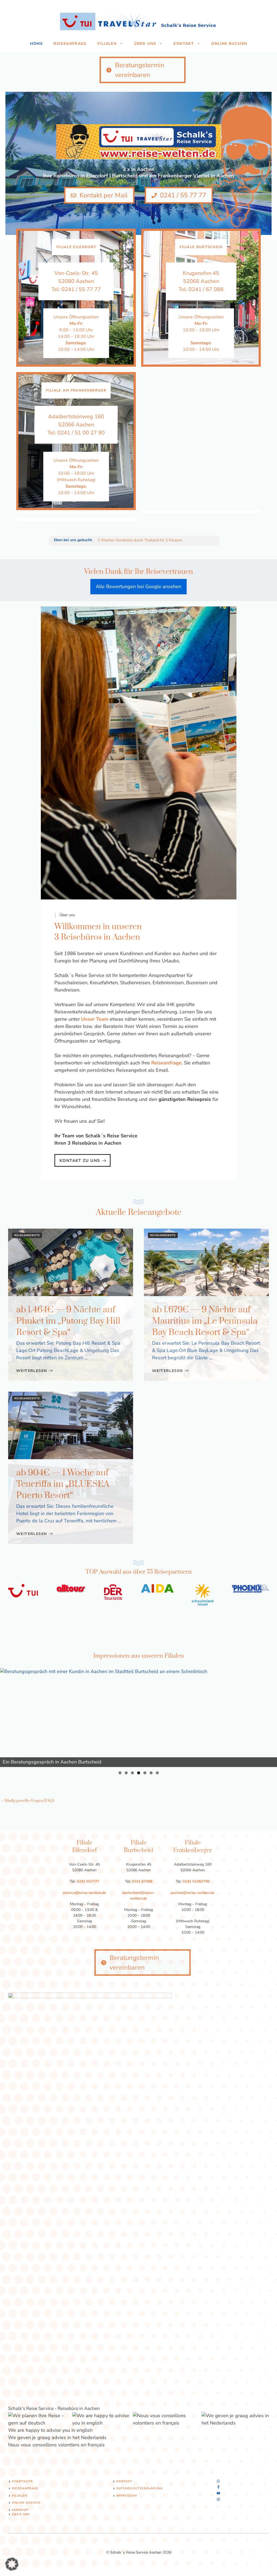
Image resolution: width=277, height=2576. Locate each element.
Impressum (127, 2496)
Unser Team (95, 1019)
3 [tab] (132, 1773)
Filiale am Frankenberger (76, 390)
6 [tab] (151, 1773)
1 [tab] (120, 1773)
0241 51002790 (196, 1881)
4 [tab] (139, 1773)
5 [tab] (145, 1773)
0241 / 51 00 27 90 (81, 433)
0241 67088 (142, 1881)
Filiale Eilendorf (76, 247)
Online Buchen (229, 44)
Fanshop (20, 2510)
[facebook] (218, 2493)
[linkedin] (218, 2499)
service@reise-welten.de (85, 1893)
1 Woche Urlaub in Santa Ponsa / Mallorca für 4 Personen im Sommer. (157, 540)
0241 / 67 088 (206, 289)
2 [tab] (126, 1773)
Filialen (107, 44)
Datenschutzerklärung (140, 2488)
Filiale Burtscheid (201, 247)
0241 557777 (88, 1881)
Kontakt (184, 44)
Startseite (22, 2481)
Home (37, 44)
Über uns (145, 44)
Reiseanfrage (70, 44)
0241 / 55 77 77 (81, 289)
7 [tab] (157, 1773)
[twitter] (218, 2487)
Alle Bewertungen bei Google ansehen (138, 586)
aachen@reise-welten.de (193, 1893)
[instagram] (218, 2481)
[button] (12, 2564)
